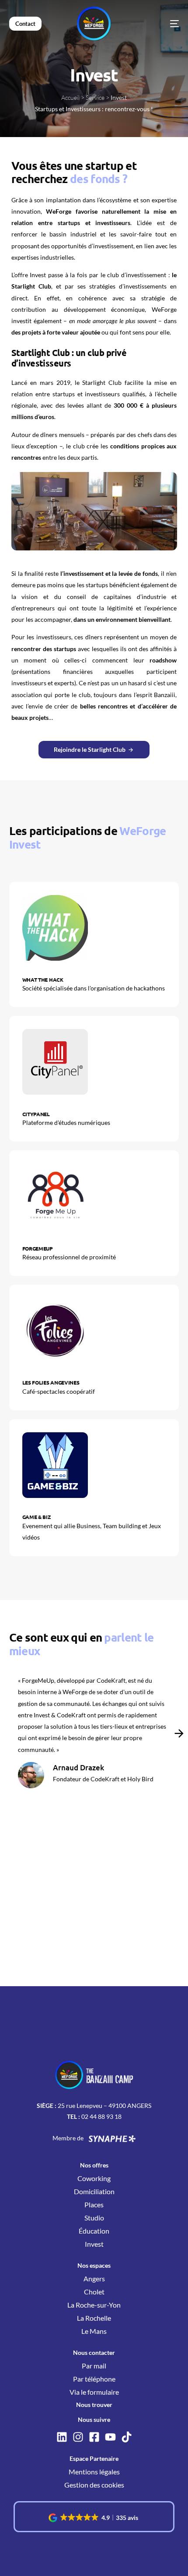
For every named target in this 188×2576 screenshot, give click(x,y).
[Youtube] (110, 2437)
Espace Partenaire (94, 2458)
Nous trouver (94, 2405)
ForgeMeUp (38, 1248)
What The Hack (43, 980)
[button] (179, 1734)
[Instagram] (78, 2437)
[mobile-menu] (161, 24)
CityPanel (36, 1114)
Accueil (70, 97)
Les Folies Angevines (51, 1382)
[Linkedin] (62, 2437)
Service (95, 97)
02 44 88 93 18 (101, 2116)
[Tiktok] (127, 2437)
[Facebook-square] (94, 2437)
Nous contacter (94, 2352)
